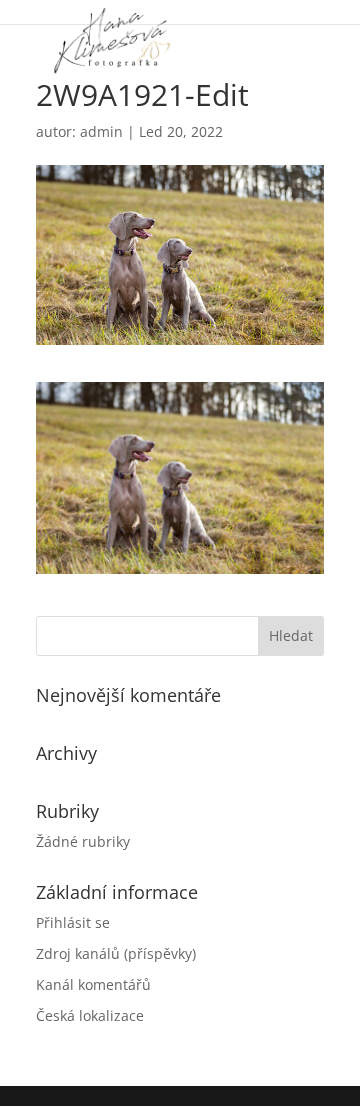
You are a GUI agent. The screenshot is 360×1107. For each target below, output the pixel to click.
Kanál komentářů (93, 984)
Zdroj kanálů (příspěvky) (116, 953)
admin (101, 131)
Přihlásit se (73, 922)
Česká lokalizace (90, 1015)
